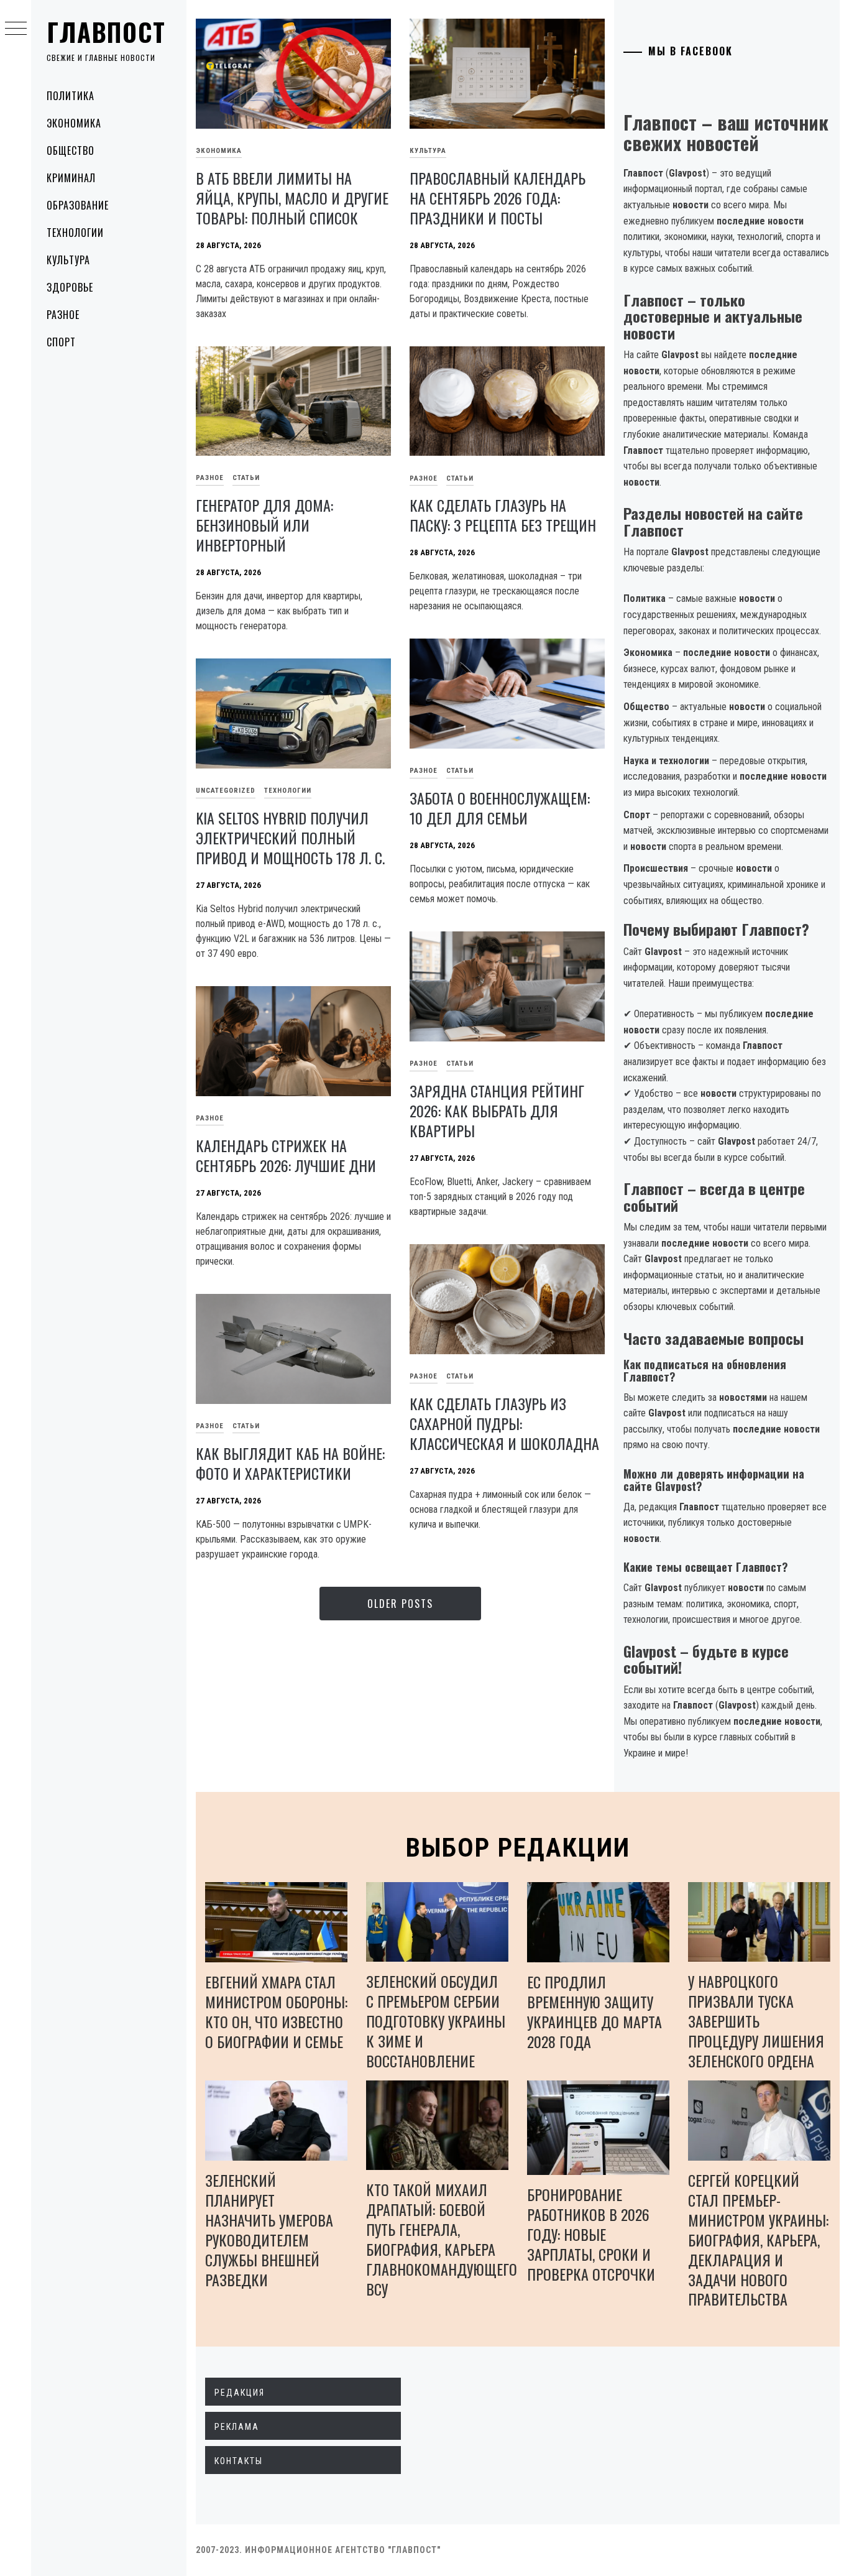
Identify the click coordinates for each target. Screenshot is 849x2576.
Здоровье (70, 287)
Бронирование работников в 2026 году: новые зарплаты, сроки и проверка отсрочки (591, 2234)
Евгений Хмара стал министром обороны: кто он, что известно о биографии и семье (276, 2011)
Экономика (74, 123)
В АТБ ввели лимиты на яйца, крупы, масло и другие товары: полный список (292, 198)
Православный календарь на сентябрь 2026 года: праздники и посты (498, 198)
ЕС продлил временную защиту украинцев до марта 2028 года (594, 2011)
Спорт (61, 342)
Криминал (71, 178)
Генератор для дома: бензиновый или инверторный (264, 525)
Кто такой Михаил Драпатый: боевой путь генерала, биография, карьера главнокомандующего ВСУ (442, 2239)
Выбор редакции (518, 1848)
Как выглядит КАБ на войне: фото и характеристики (290, 1463)
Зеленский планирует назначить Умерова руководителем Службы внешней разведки (269, 2230)
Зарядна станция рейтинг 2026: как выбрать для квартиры (497, 1110)
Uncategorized (226, 791)
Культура (68, 260)
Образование (78, 205)
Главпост (106, 32)
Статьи (246, 478)
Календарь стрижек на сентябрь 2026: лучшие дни (286, 1155)
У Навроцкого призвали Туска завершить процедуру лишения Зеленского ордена (756, 2021)
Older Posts (400, 1604)
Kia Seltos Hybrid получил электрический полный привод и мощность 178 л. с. (290, 838)
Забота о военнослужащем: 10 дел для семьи (500, 808)
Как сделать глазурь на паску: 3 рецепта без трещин (503, 515)
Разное (63, 315)
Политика (71, 96)
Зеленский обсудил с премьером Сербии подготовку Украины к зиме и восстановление (436, 2021)
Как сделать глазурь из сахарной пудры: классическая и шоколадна (504, 1423)
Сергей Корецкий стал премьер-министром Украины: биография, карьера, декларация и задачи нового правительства (758, 2240)
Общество (71, 150)
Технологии (75, 233)
